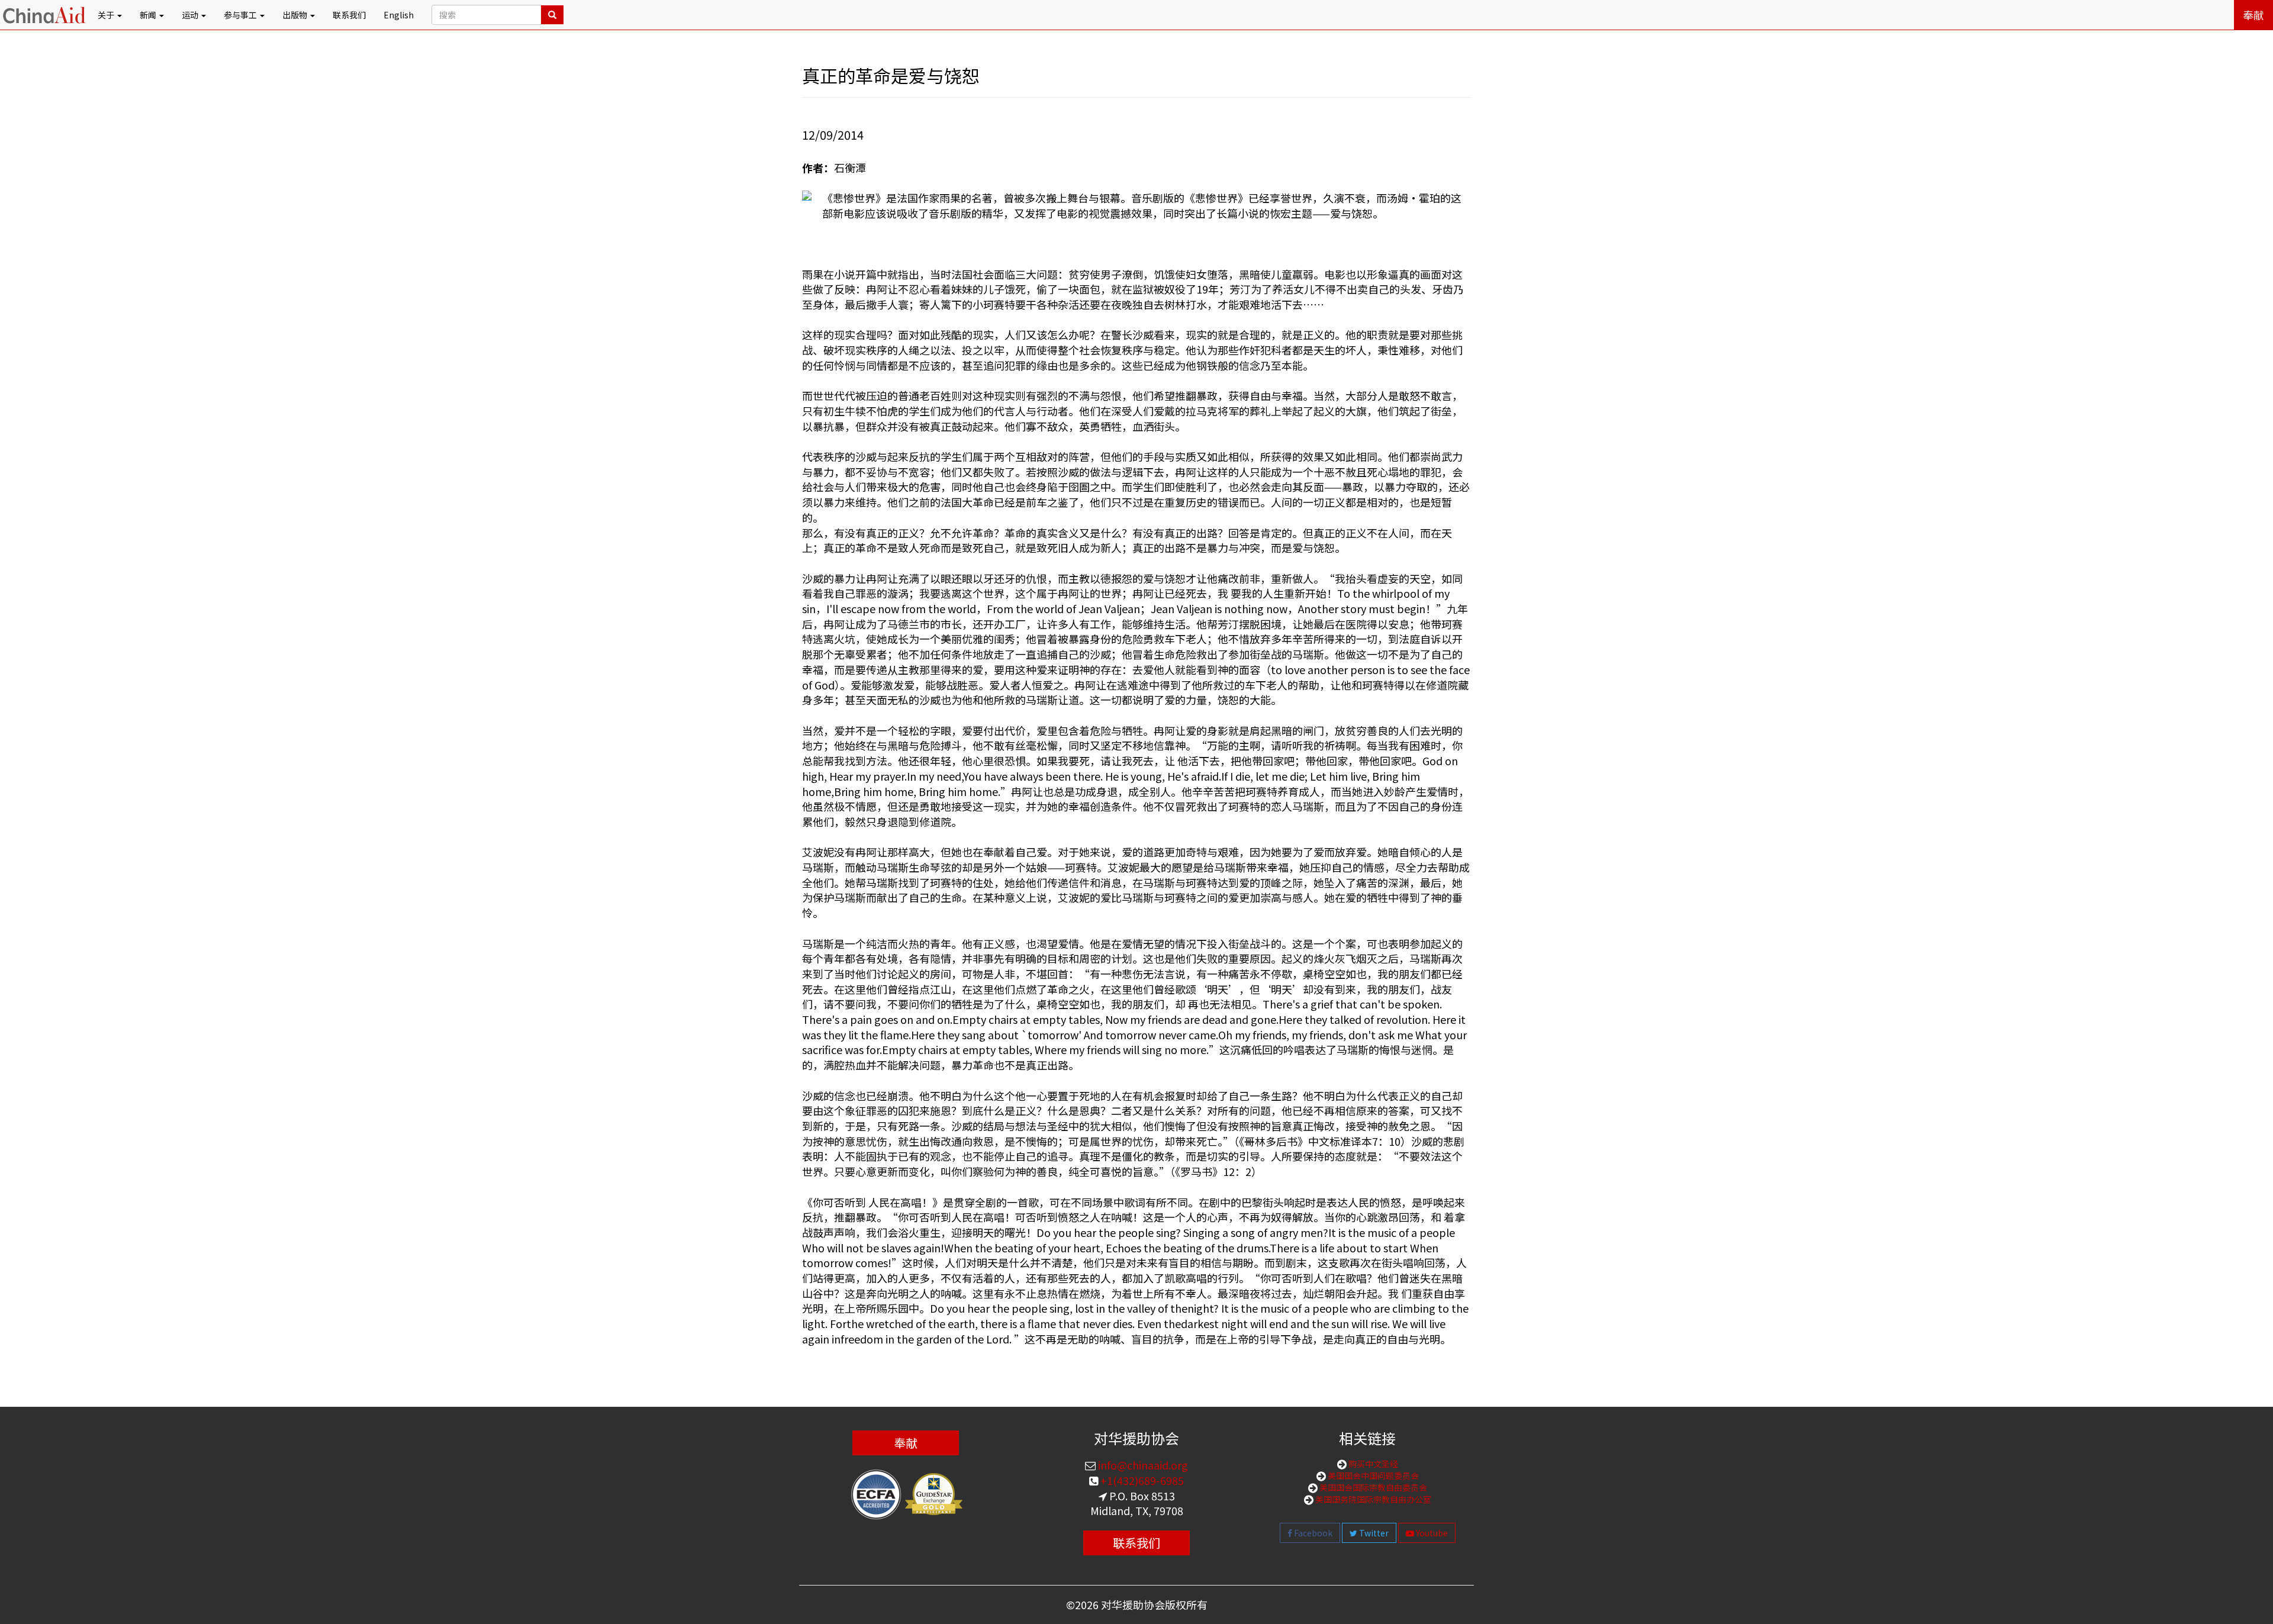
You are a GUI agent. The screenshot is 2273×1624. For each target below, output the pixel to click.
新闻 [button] (149, 15)
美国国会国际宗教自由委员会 (1372, 1487)
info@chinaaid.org (1142, 1465)
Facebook (1312, 1533)
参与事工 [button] (241, 15)
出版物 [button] (296, 15)
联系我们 (349, 15)
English (399, 15)
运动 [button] (191, 15)
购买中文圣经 (1372, 1464)
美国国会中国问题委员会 (1372, 1475)
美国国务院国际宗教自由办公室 (1372, 1499)
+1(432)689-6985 (1141, 1480)
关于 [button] (107, 15)
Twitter (1373, 1533)
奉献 (2253, 15)
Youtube (1431, 1533)
